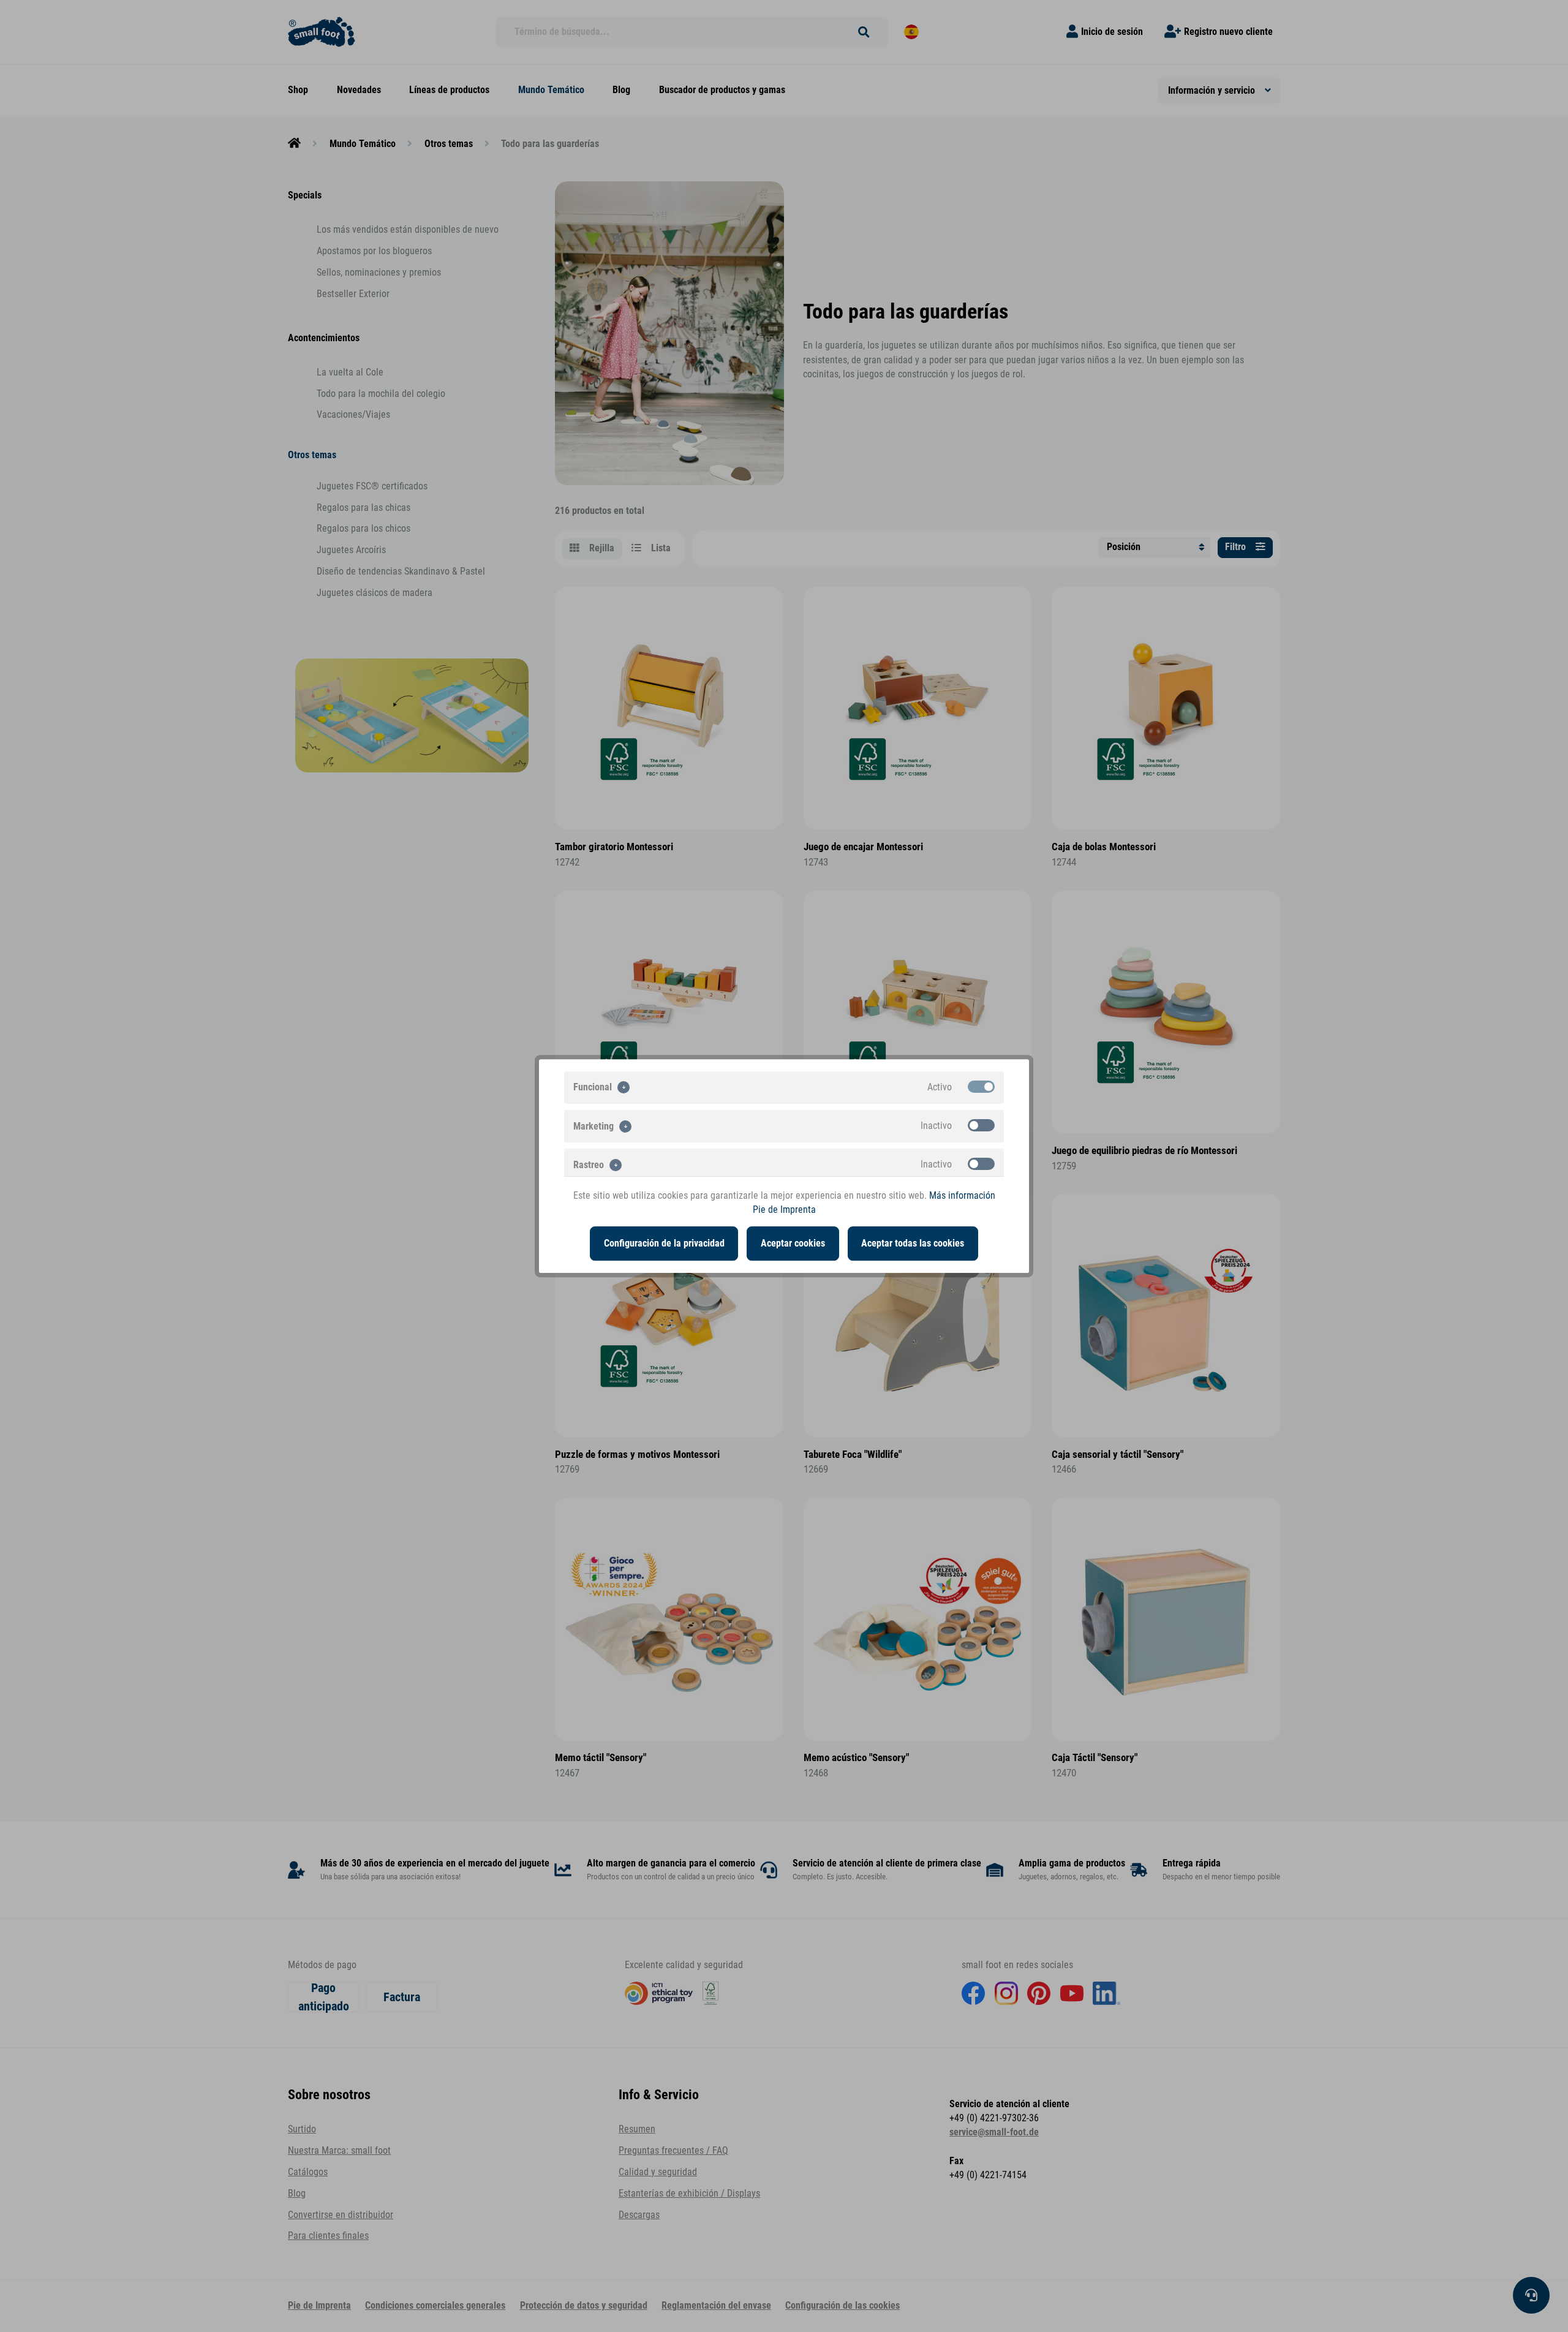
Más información (962, 1196)
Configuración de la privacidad (664, 1243)
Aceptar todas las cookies (913, 1243)
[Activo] (981, 1087)
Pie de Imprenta (784, 1210)
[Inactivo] (981, 1125)
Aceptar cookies (793, 1243)
